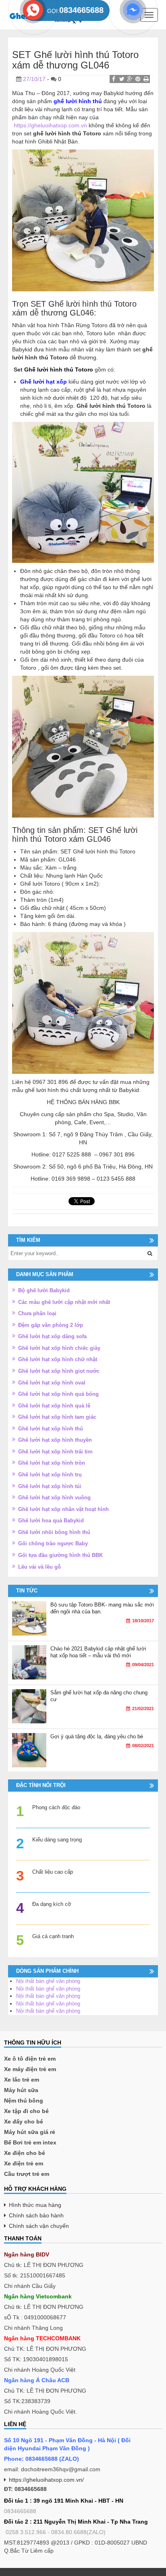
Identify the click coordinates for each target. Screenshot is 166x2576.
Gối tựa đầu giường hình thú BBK (60, 1555)
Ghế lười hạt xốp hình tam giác (57, 1417)
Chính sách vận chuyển (39, 2226)
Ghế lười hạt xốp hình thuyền (55, 1440)
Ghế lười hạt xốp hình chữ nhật (58, 1359)
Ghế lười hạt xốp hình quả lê (54, 1406)
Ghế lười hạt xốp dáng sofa (52, 1336)
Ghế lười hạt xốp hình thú (51, 1429)
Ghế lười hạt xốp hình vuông (54, 1498)
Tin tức (27, 1591)
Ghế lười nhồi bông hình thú (54, 1532)
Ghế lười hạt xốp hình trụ (50, 1475)
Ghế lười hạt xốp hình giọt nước (59, 1371)
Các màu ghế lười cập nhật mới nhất (64, 1302)
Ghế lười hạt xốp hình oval (52, 1383)
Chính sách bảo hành (36, 2215)
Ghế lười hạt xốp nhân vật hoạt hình (63, 1509)
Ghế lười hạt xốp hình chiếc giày (59, 1348)
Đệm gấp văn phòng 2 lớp (51, 1325)
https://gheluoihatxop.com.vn (50, 125)
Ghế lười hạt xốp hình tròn (52, 1463)
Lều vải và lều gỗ (39, 1567)
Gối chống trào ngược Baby (53, 1543)
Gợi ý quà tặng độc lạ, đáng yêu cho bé (97, 1736)
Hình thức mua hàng (35, 2205)
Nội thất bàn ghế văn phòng (48, 1981)
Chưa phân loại (37, 1313)
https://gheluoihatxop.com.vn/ (46, 2480)
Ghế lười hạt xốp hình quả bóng (58, 1394)
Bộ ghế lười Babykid (44, 1290)
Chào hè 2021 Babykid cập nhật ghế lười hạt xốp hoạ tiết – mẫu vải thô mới (98, 1652)
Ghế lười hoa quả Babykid (51, 1520)
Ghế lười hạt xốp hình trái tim (55, 1452)
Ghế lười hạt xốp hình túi (50, 1486)
